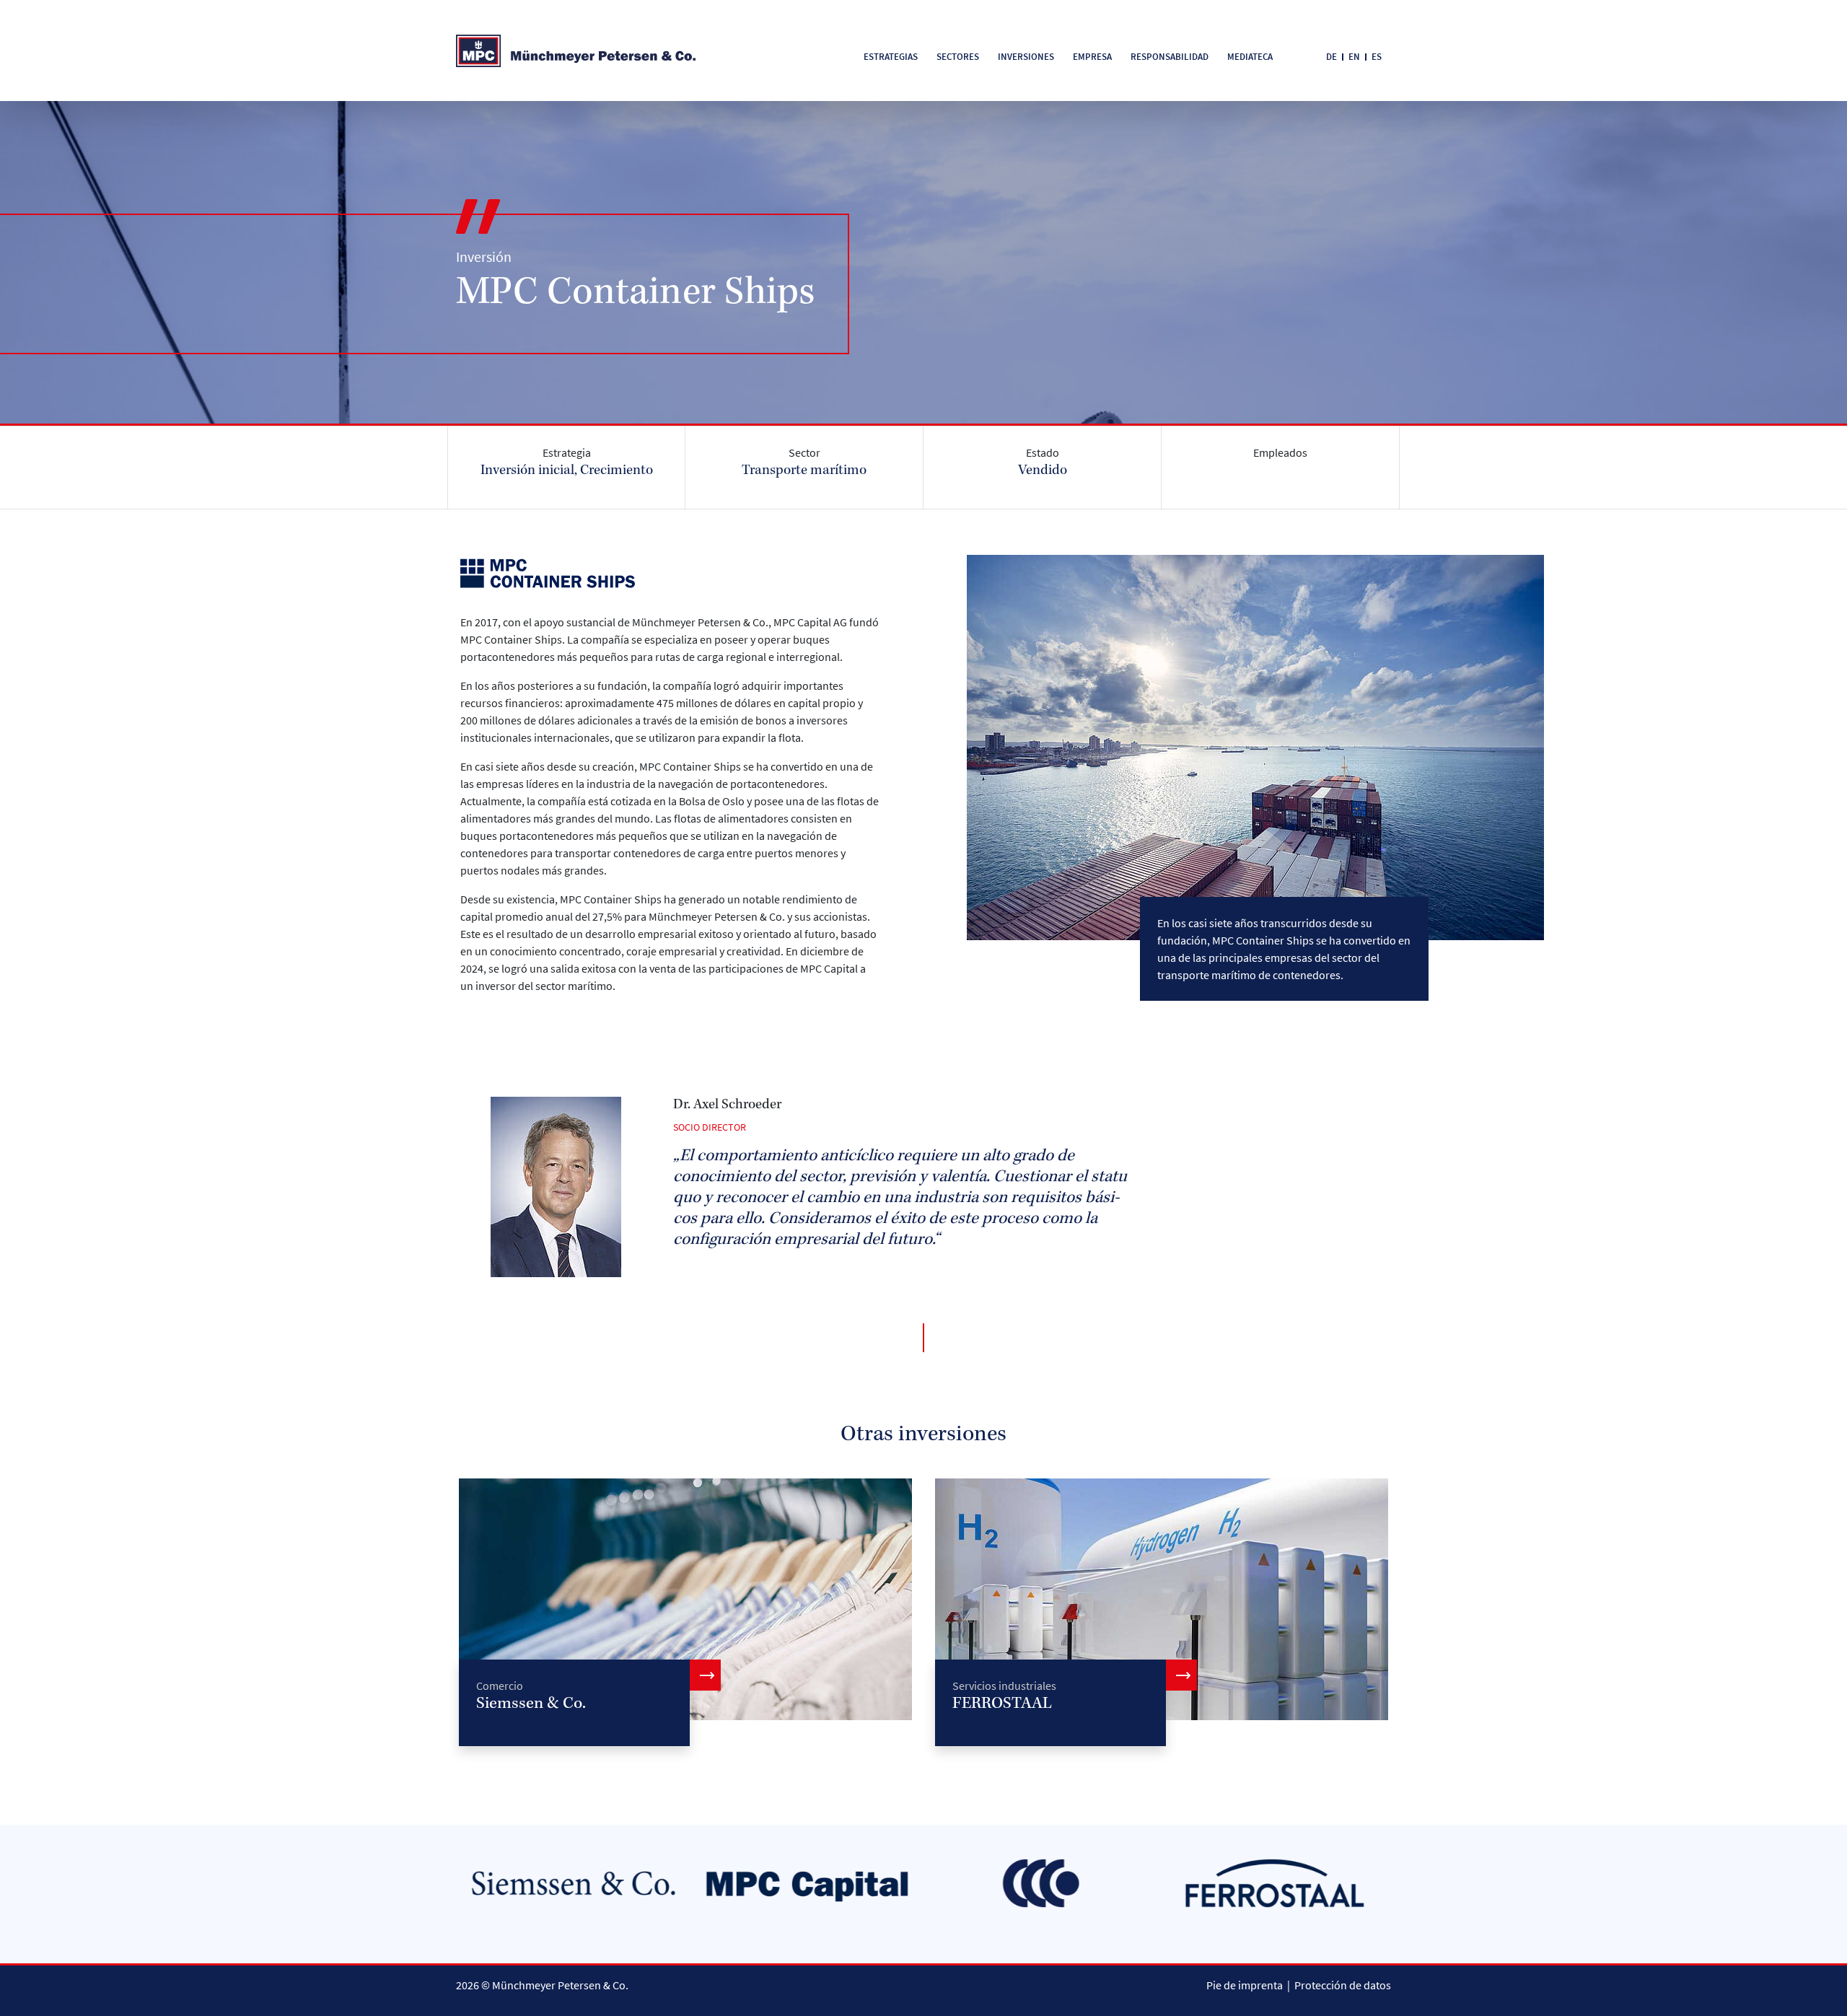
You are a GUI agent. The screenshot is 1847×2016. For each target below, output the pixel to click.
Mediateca (1250, 57)
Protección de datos (1343, 1985)
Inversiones (1026, 57)
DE (1331, 57)
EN (1354, 57)
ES (1377, 57)
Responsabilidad (1170, 57)
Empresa (1092, 57)
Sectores (958, 57)
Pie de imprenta (1245, 1985)
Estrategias (891, 57)
